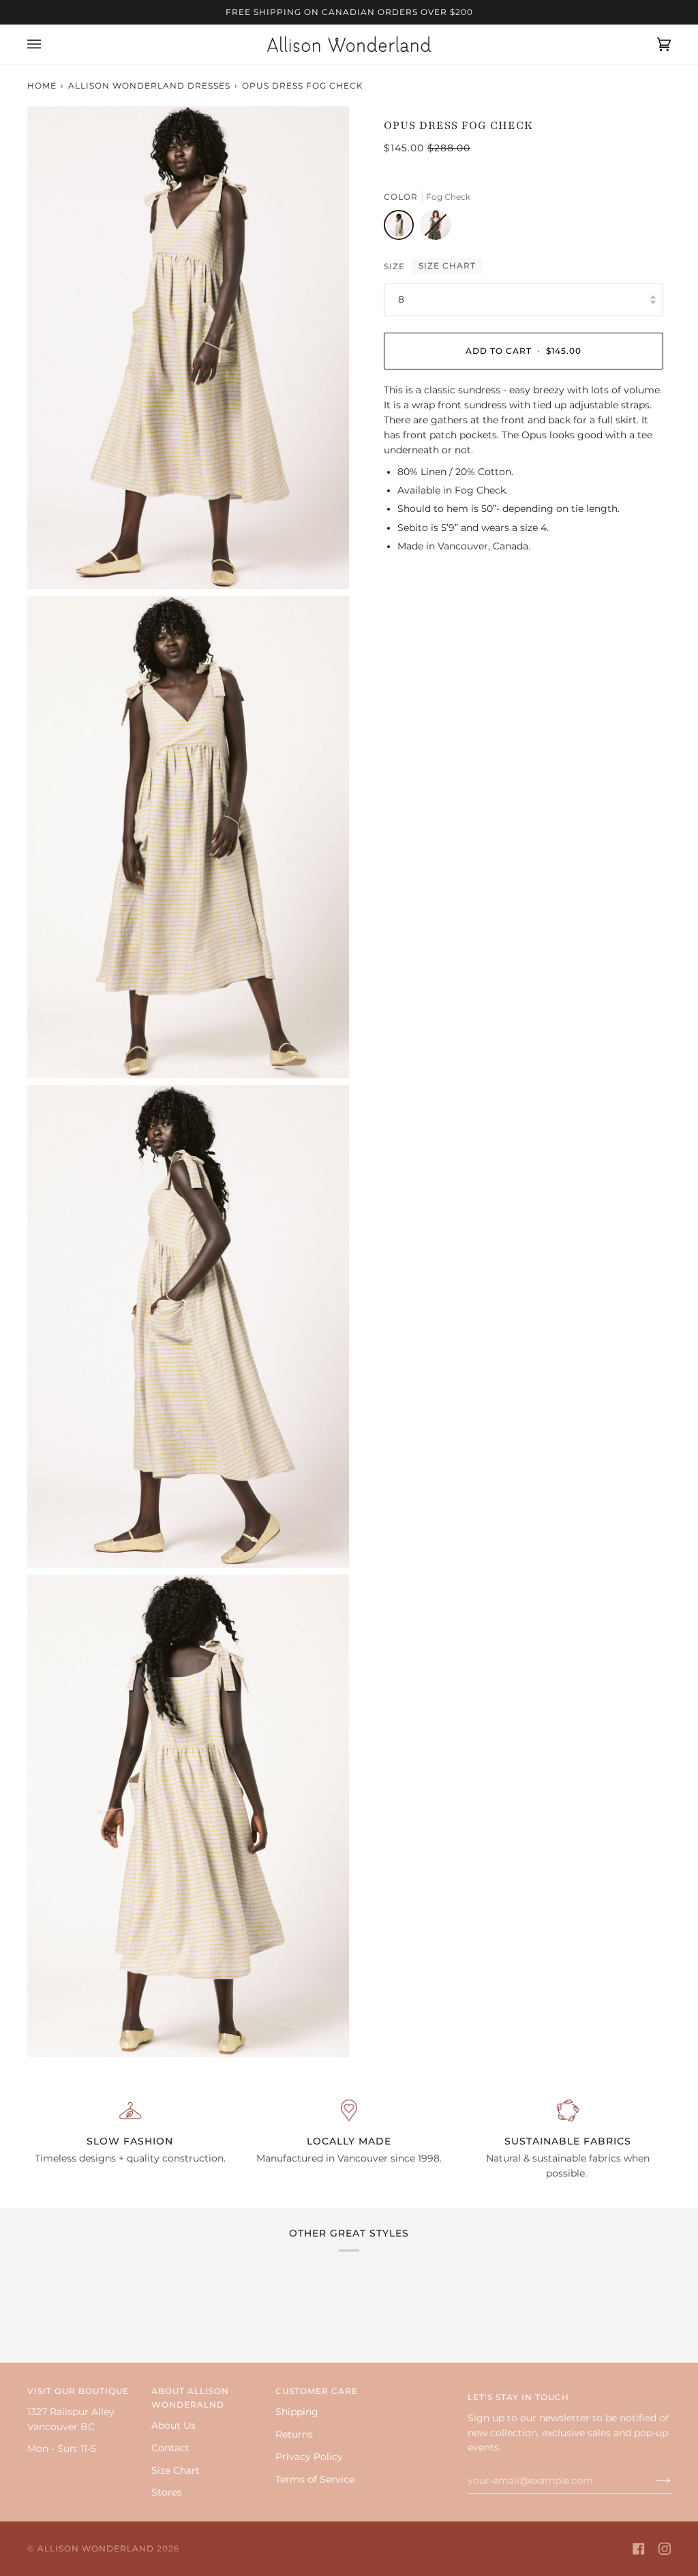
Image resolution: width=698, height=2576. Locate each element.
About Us (173, 2425)
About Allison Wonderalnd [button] (190, 2398)
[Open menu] (48, 44)
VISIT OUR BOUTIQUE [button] (78, 2391)
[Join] (631, 2514)
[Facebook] (639, 2549)
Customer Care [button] (317, 2391)
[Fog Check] (402, 228)
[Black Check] (436, 228)
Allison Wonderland (96, 2548)
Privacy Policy (309, 2457)
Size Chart (447, 266)
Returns (294, 2434)
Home (42, 86)
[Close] (651, 2435)
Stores (167, 2492)
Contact (170, 2448)
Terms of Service (315, 2479)
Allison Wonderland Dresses (149, 86)
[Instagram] (665, 2549)
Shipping (297, 2412)
